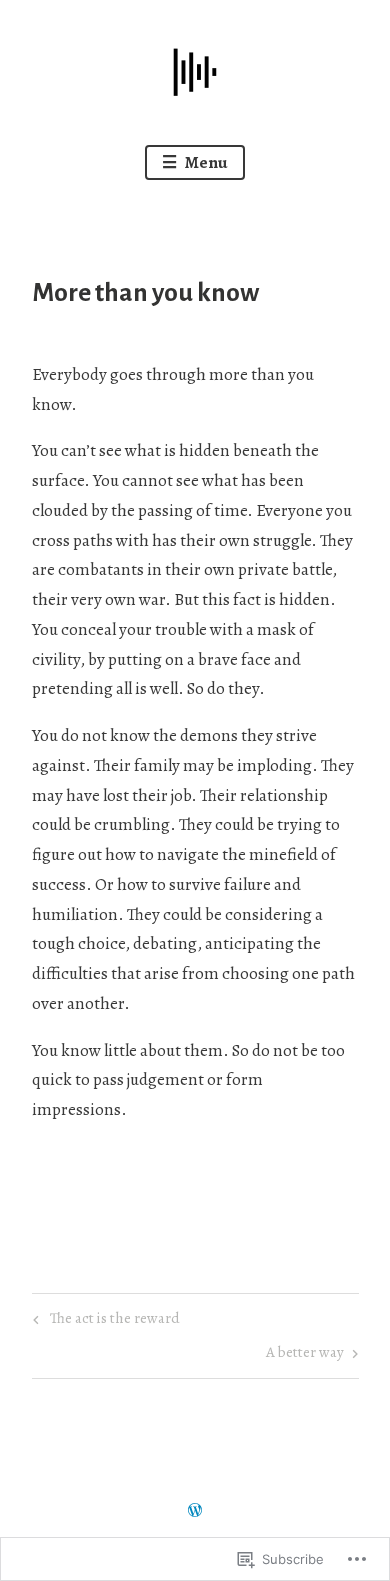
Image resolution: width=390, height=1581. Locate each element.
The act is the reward (103, 1321)
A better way (305, 1355)
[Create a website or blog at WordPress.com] (195, 1511)
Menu (205, 162)
